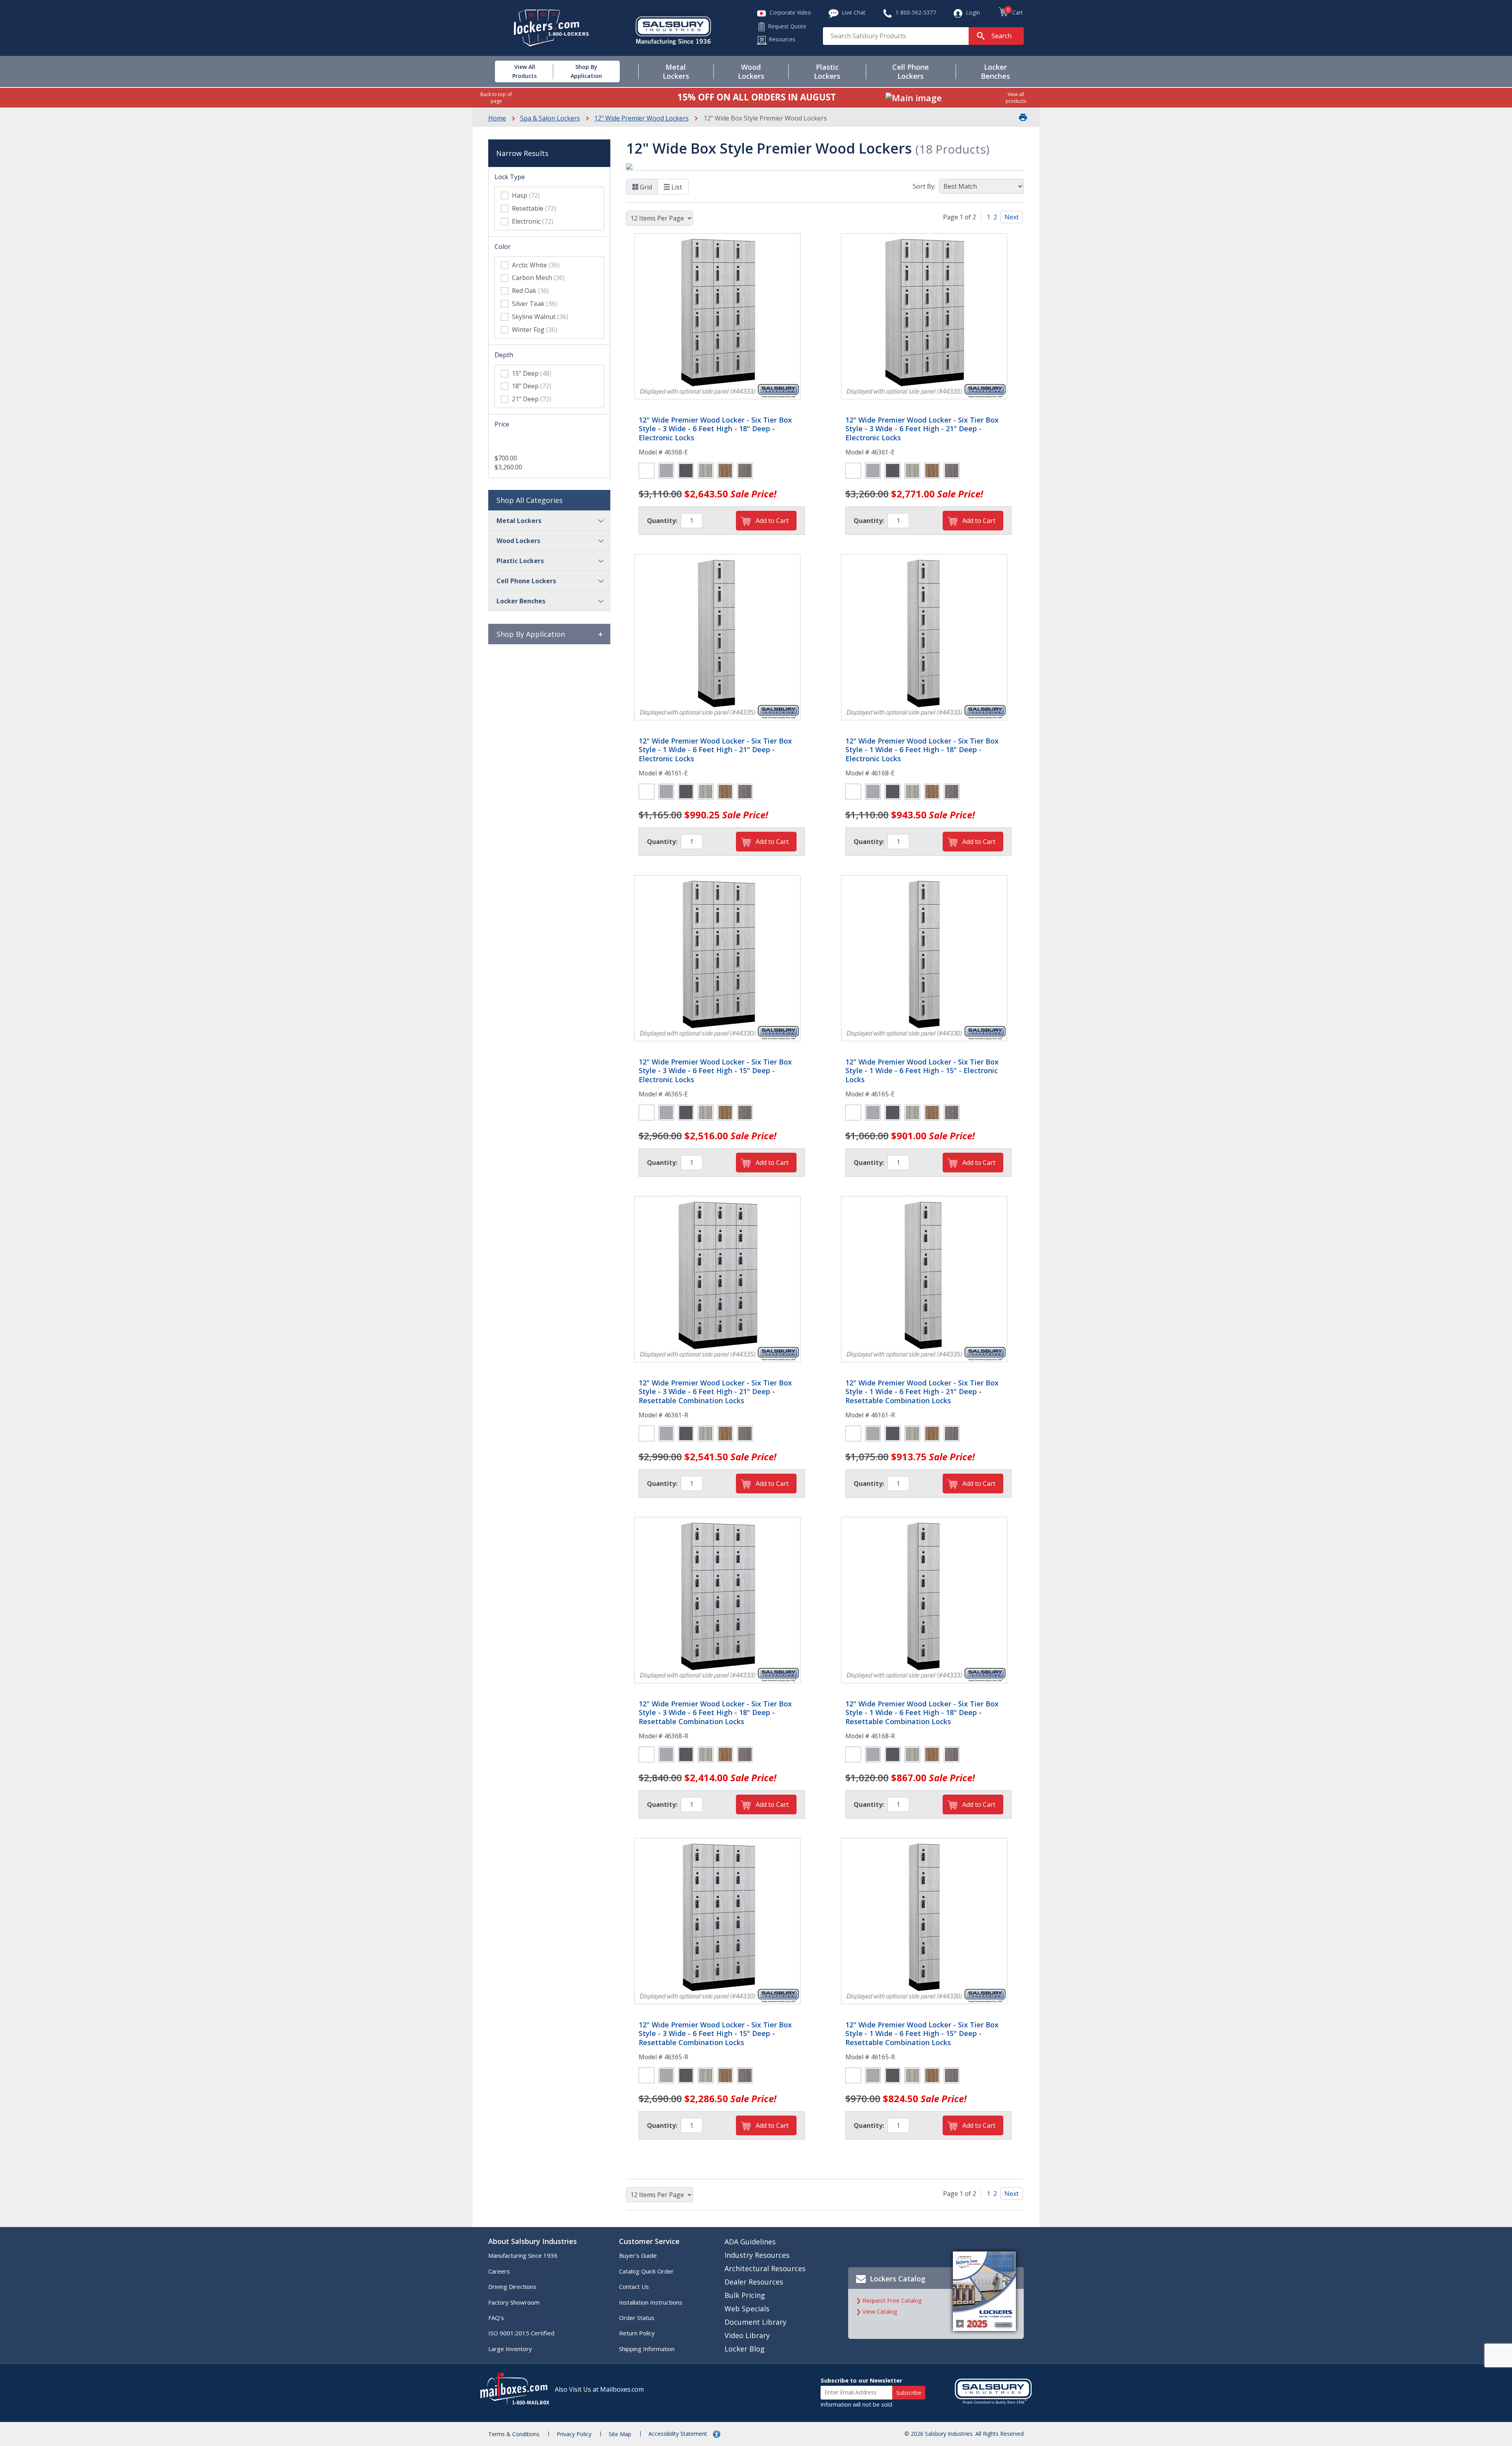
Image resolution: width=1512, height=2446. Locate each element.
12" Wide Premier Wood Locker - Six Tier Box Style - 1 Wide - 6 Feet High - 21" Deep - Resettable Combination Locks (922, 1392)
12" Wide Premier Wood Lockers (641, 118)
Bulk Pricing (745, 2295)
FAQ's (496, 2318)
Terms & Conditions (514, 2434)
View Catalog (880, 2311)
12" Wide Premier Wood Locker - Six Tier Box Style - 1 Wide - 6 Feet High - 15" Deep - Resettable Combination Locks (922, 2034)
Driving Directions (512, 2287)
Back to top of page (496, 98)
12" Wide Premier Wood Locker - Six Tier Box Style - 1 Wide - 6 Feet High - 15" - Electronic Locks (922, 1071)
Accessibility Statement (679, 2434)
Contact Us (634, 2287)
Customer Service (649, 2241)
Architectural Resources (765, 2268)
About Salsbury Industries (533, 2241)
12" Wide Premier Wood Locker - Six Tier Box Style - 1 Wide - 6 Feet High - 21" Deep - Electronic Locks (715, 750)
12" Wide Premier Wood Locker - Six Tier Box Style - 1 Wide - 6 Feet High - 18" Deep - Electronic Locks (922, 750)
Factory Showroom (514, 2302)
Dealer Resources (754, 2282)
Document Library (755, 2322)
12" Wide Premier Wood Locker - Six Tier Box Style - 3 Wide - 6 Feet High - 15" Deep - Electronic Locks (715, 1071)
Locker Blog (745, 2349)
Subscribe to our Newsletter (861, 2380)
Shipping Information (647, 2349)
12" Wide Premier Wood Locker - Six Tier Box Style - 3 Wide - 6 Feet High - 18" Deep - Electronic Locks (715, 429)
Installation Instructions (651, 2302)
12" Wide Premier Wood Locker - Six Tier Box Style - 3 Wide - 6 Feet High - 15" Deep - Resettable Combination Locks (715, 2034)
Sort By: (924, 186)
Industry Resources (757, 2255)
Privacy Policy (574, 2434)
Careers (499, 2271)
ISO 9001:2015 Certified (521, 2333)
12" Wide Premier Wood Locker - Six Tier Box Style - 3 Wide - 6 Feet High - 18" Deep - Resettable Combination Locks (715, 1713)
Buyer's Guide (638, 2255)
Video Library (747, 2335)
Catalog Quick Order (646, 2271)
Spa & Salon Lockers (550, 118)
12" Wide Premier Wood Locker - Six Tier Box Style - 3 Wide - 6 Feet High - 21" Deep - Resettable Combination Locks (715, 1392)
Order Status (637, 2318)
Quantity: (662, 521)
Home (497, 118)
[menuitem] (515, 71)
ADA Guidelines (750, 2242)
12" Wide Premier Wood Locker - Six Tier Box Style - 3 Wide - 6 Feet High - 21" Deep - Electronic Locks (922, 429)
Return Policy (637, 2333)
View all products (1016, 98)
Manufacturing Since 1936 (523, 2255)
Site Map (620, 2434)
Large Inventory (510, 2349)
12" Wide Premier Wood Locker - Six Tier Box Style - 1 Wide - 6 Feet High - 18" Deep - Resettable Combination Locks (922, 1713)
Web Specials (747, 2309)
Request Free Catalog (892, 2300)
